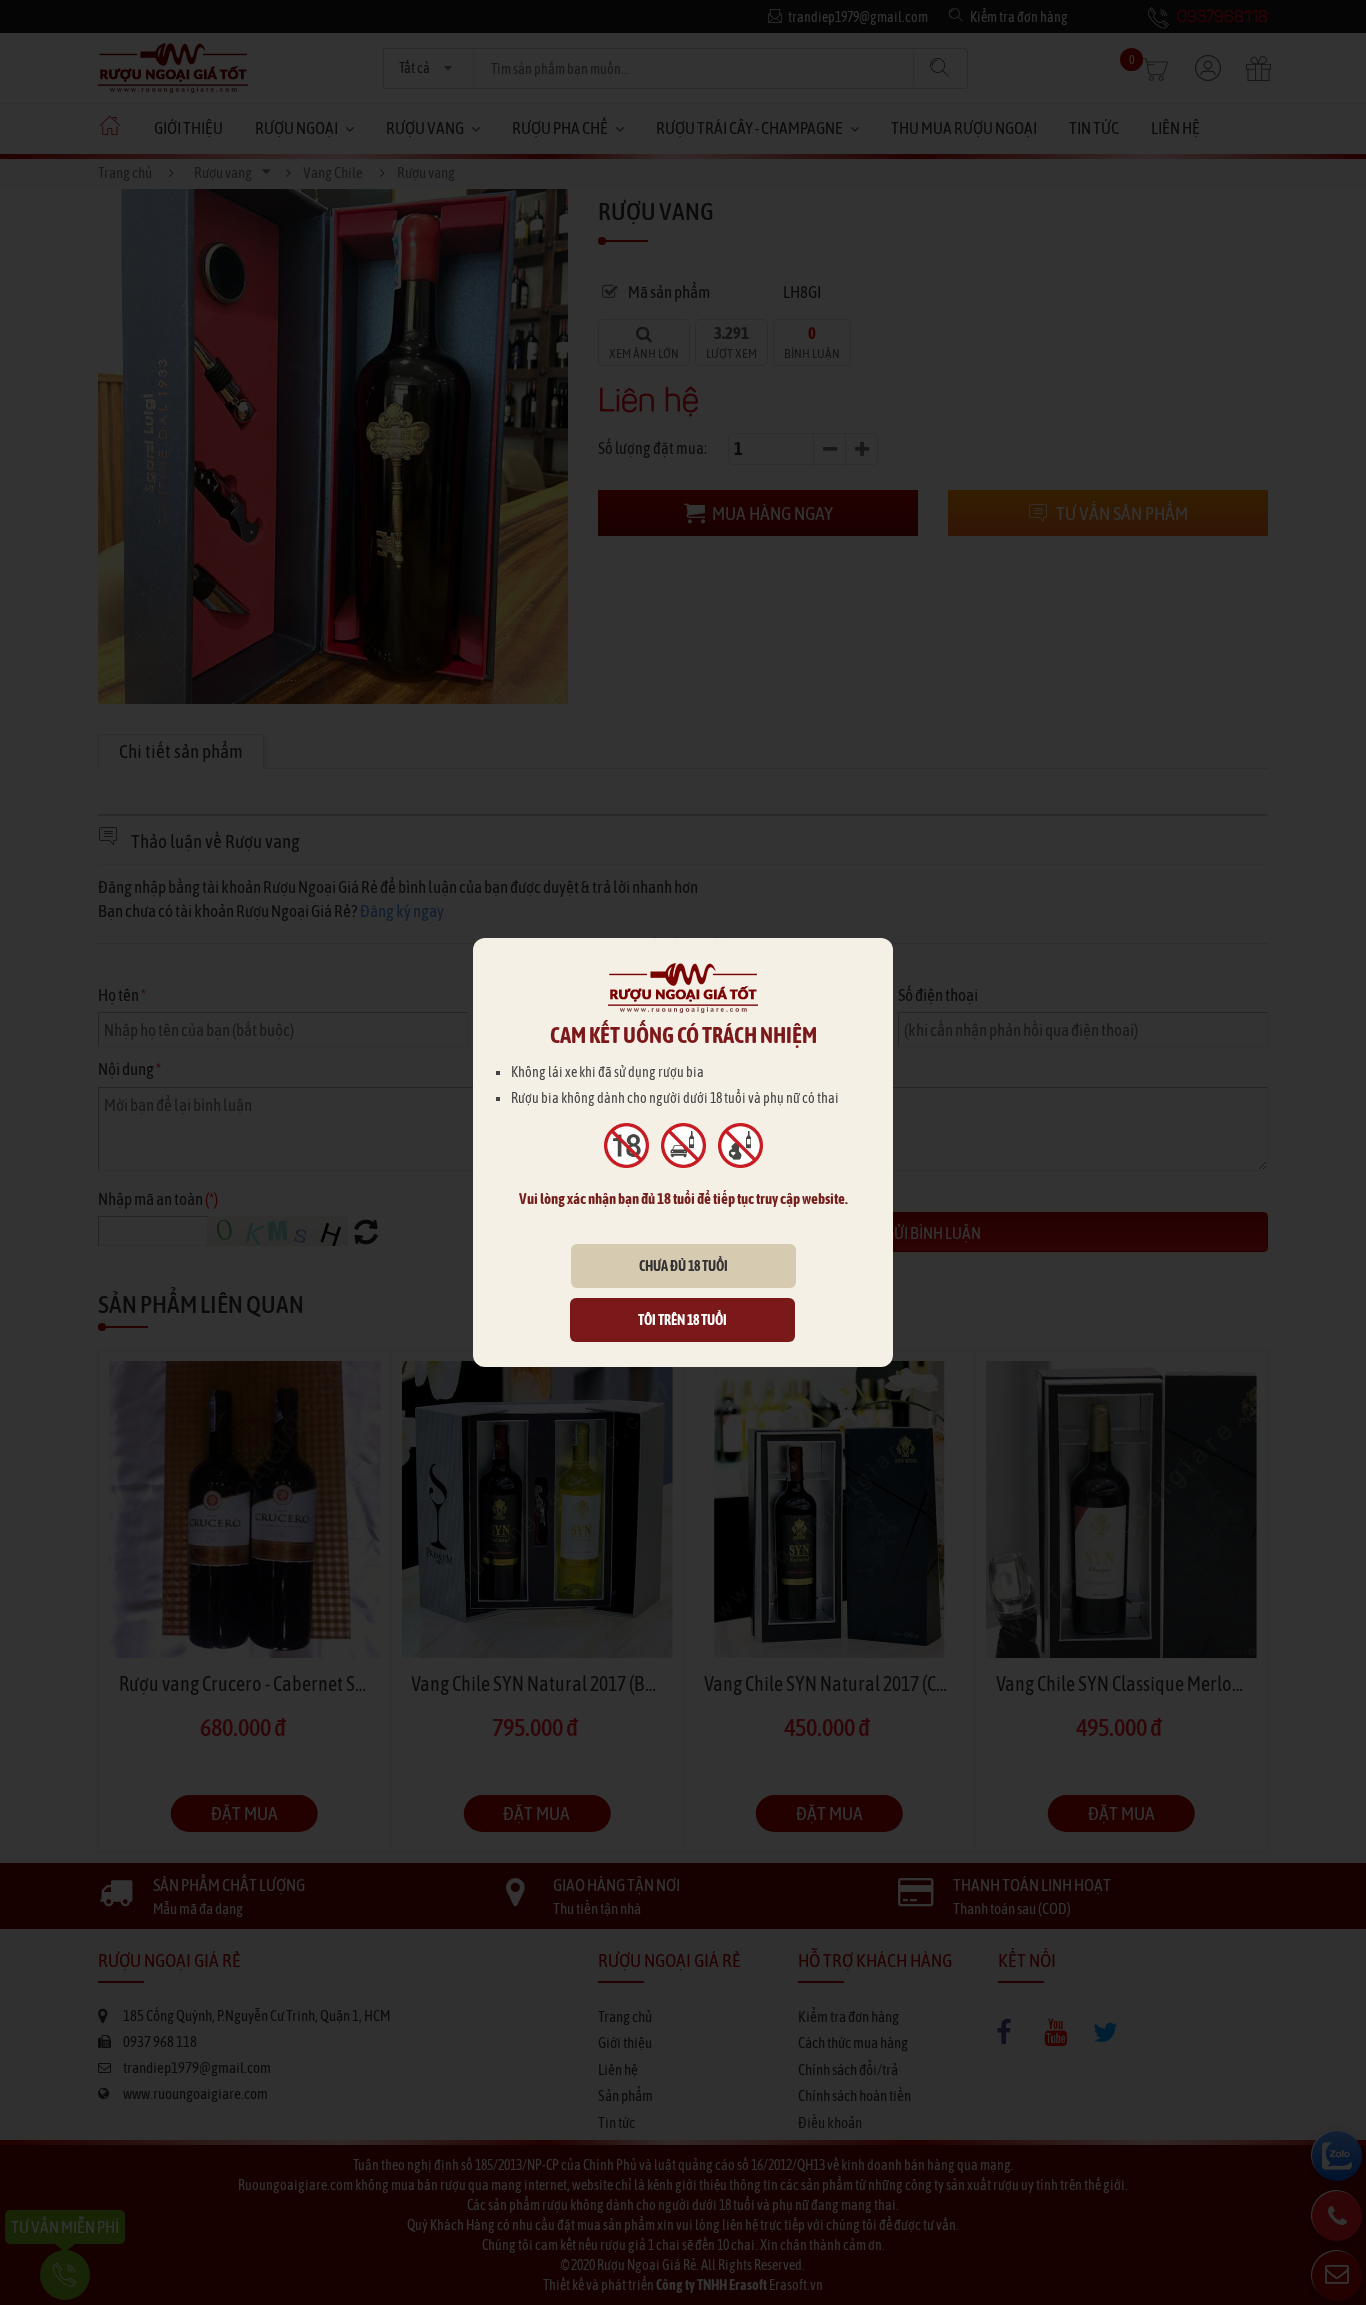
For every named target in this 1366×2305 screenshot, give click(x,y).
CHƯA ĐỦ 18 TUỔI (683, 1266)
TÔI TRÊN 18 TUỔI (682, 1320)
